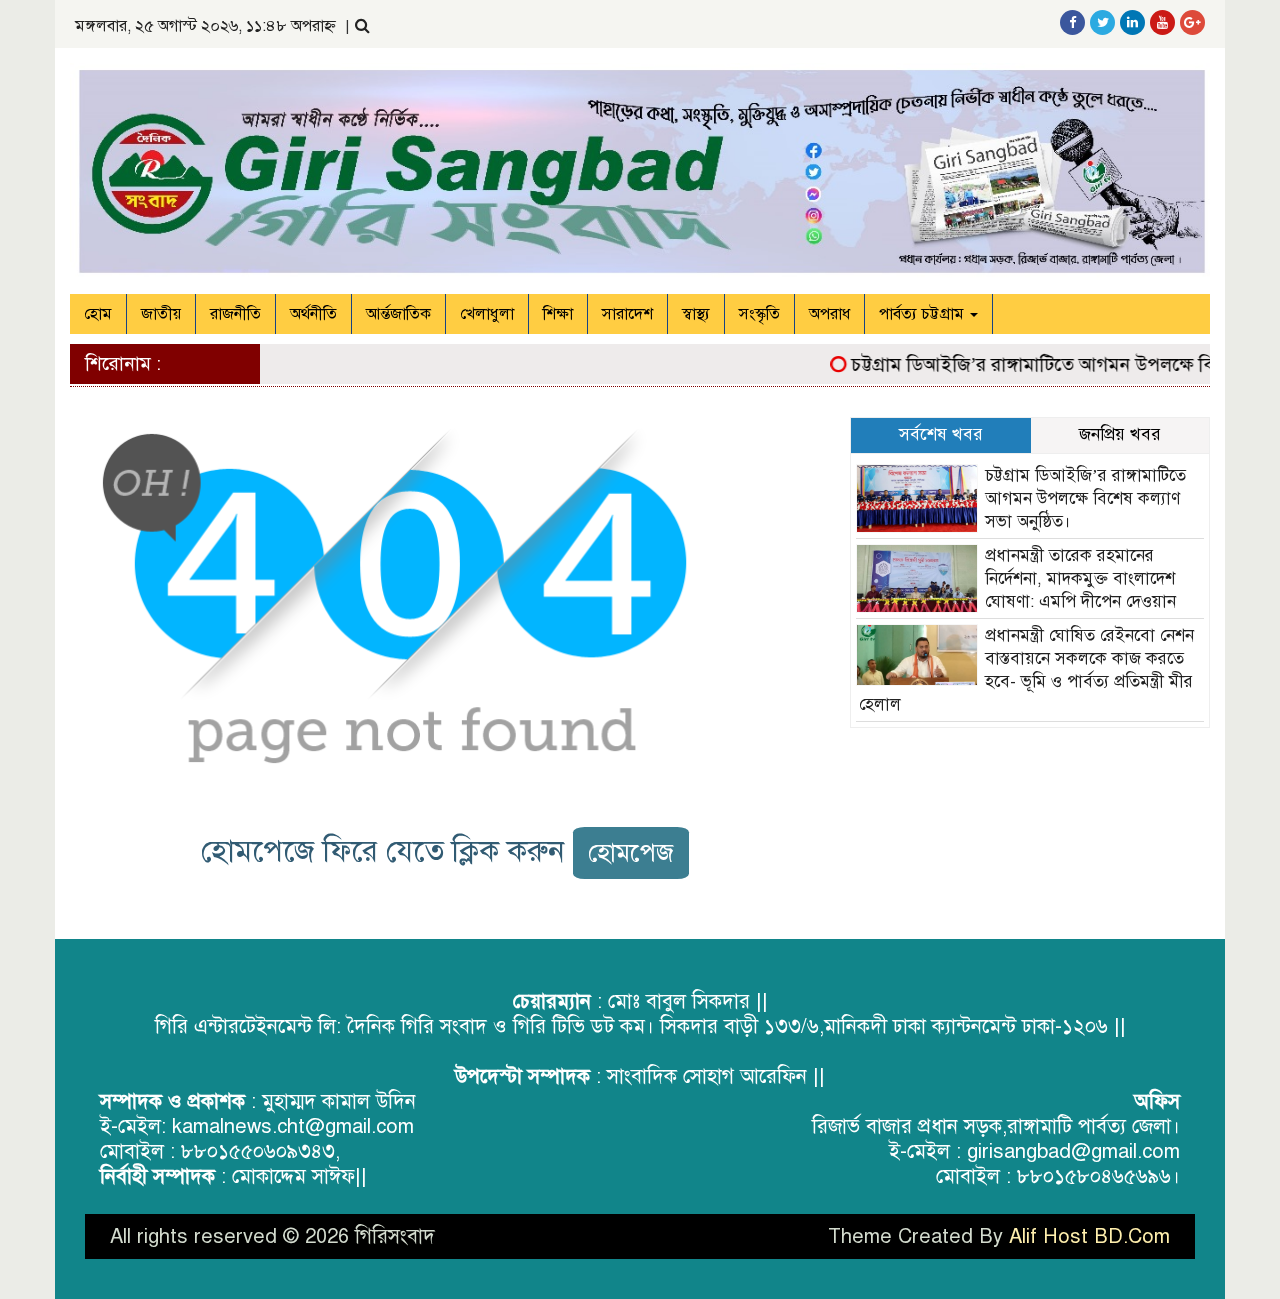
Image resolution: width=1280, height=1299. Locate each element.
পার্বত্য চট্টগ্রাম (923, 314)
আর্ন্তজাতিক (398, 314)
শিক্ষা (558, 314)
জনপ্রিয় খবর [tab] (1120, 434)
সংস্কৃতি (759, 314)
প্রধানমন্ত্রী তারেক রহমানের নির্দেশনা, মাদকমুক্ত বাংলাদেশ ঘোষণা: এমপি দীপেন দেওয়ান (1080, 578)
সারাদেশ (627, 314)
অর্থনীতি (313, 314)
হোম (98, 314)
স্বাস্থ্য (696, 314)
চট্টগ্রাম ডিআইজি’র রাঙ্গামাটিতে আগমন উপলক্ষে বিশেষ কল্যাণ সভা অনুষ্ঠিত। (1085, 498)
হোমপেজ (631, 852)
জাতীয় (161, 314)
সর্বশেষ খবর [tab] (941, 434)
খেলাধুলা (487, 314)
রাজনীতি (235, 314)
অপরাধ (829, 314)
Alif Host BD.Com (1089, 1236)
